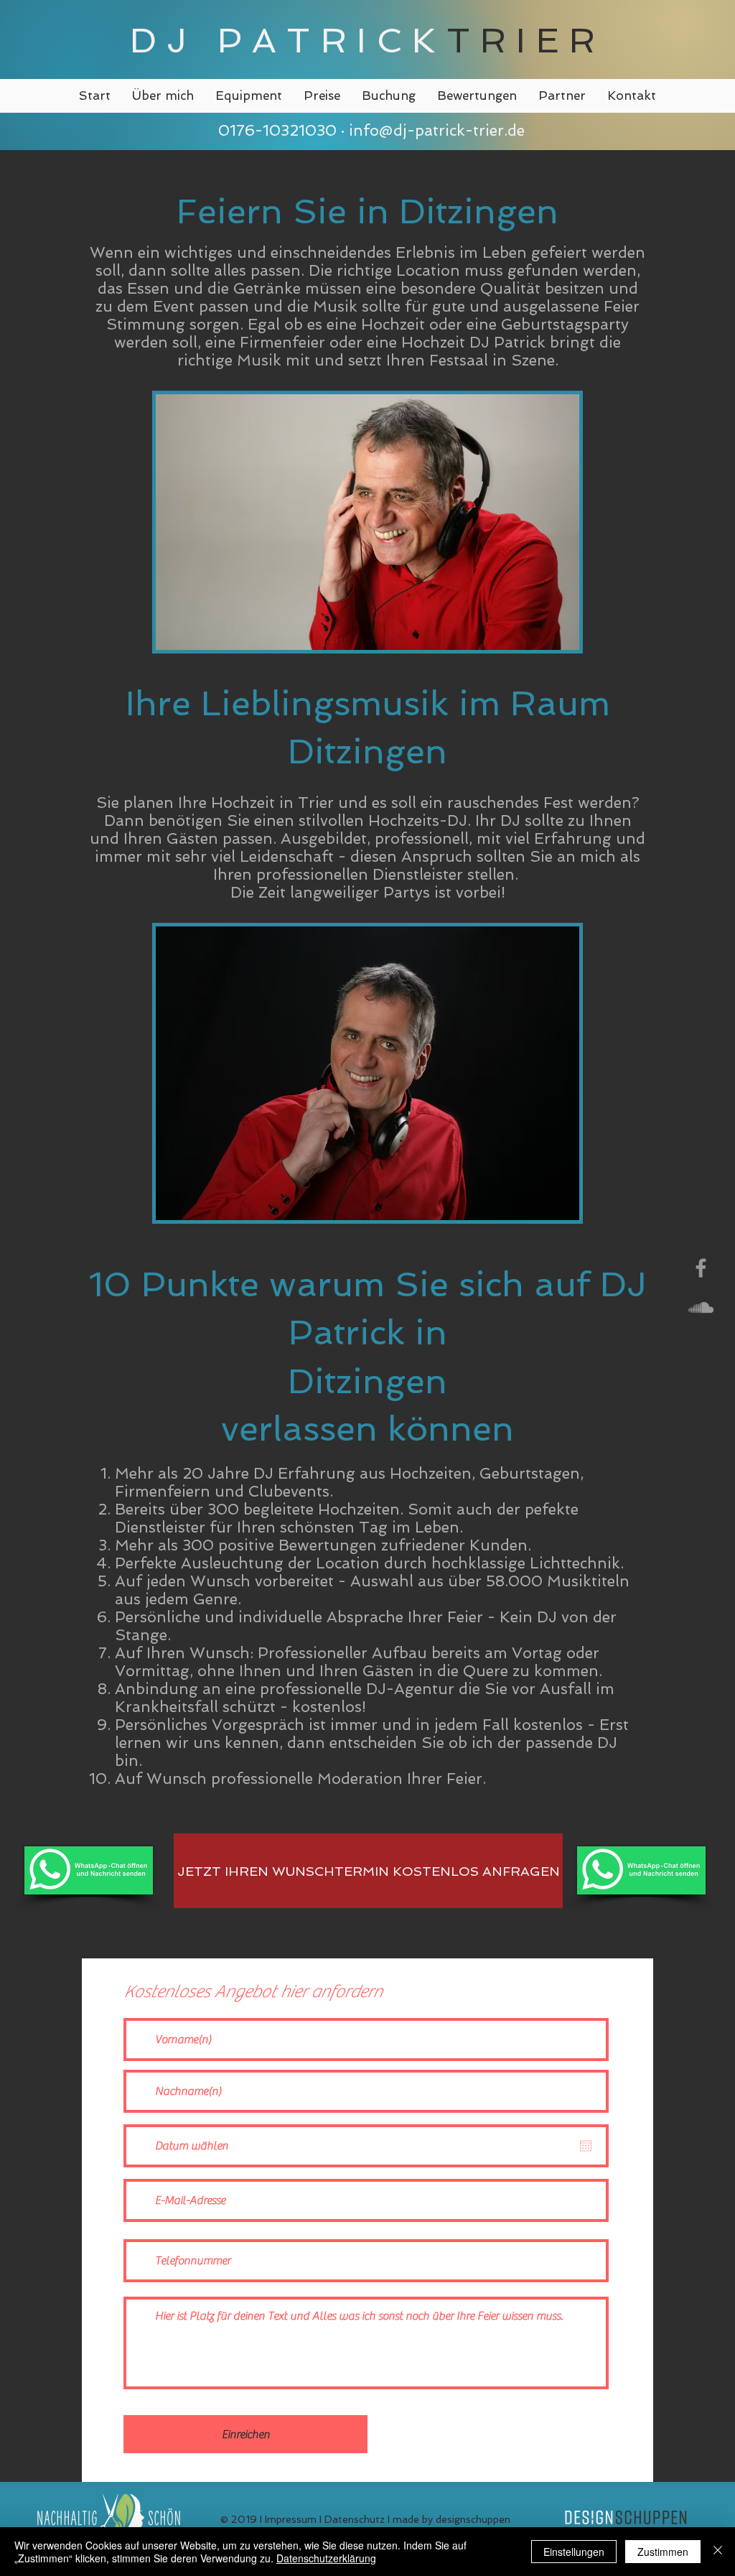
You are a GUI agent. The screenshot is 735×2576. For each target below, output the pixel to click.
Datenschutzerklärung (326, 2558)
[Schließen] (718, 2552)
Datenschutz (355, 2519)
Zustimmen (663, 2552)
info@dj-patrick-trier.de (437, 130)
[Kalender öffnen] (586, 2146)
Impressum (291, 2519)
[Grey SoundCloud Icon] (701, 1307)
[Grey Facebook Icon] (701, 1268)
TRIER (526, 40)
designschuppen (473, 2519)
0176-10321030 (275, 130)
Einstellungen (574, 2552)
